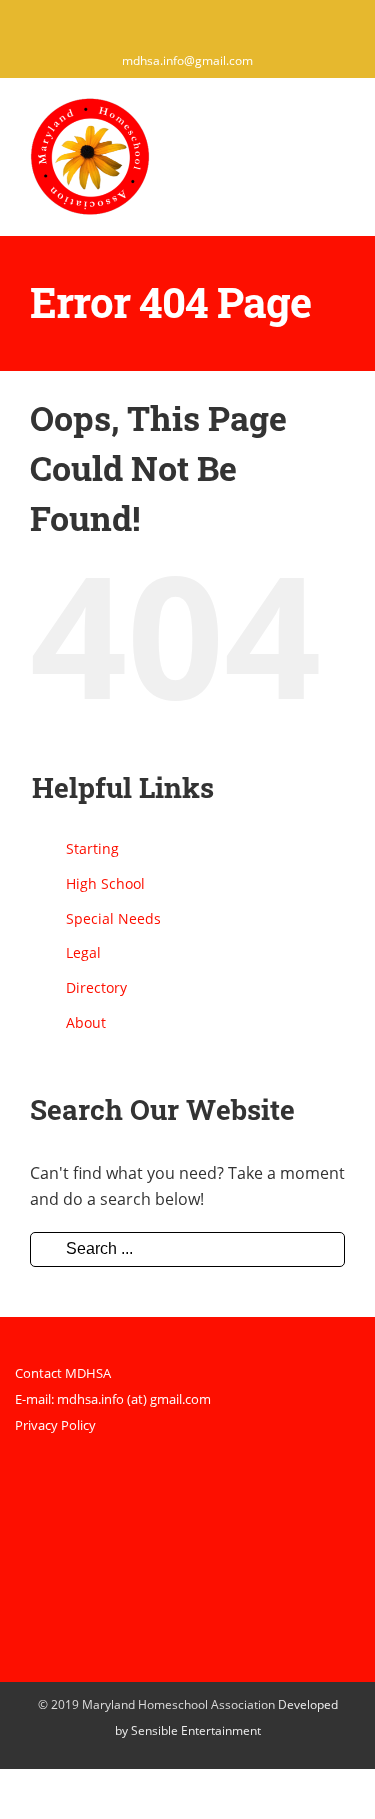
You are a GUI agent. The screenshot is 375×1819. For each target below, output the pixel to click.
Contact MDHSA (63, 1373)
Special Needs (113, 918)
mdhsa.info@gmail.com (187, 60)
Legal (83, 952)
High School (105, 883)
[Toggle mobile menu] (337, 126)
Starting (92, 848)
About (86, 1022)
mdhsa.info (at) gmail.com (134, 1399)
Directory (96, 987)
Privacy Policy (55, 1425)
